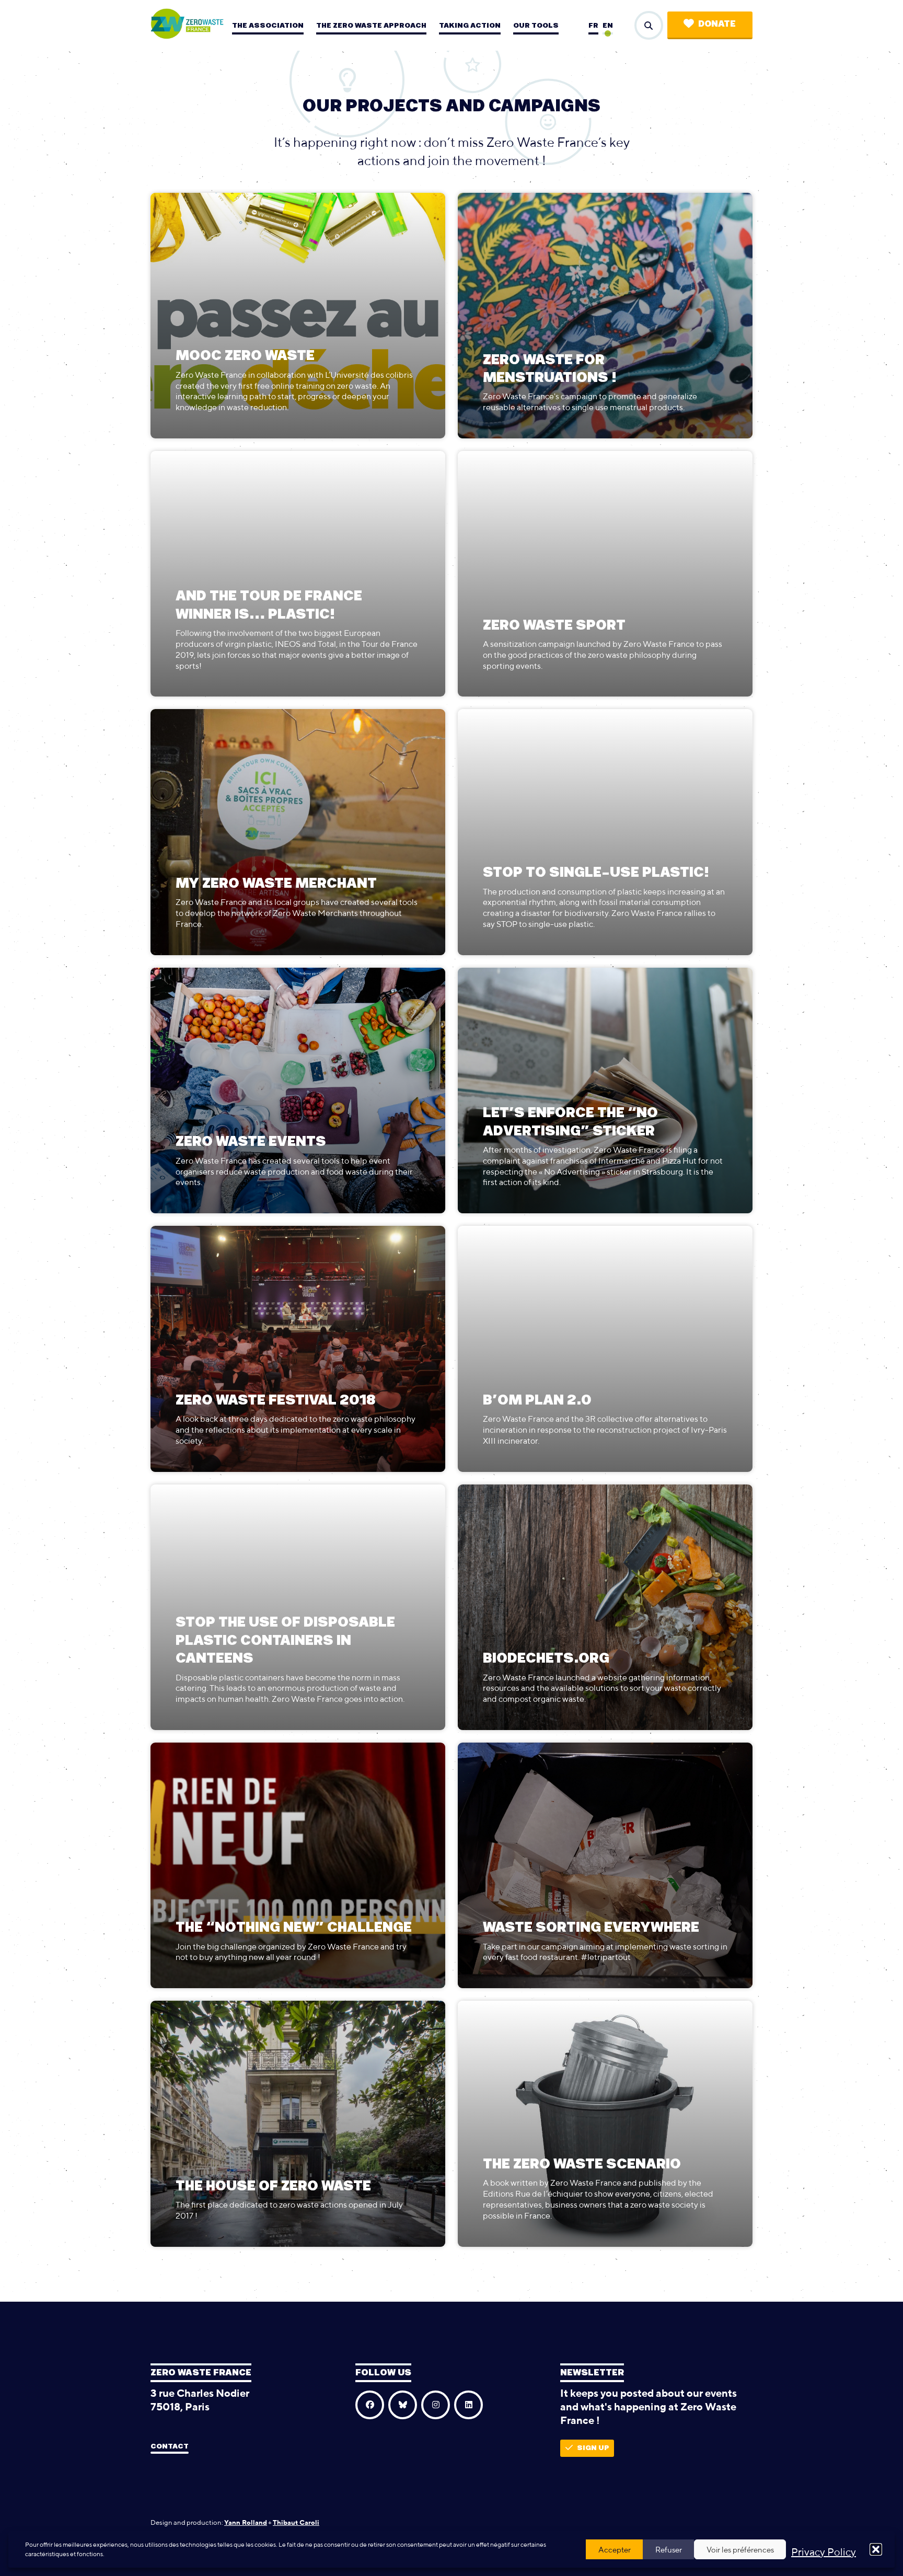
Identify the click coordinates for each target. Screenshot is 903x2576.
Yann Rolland (246, 2522)
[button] (876, 2549)
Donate (717, 24)
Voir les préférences (740, 2550)
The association (268, 26)
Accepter (615, 2550)
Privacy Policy (824, 2552)
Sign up (593, 2448)
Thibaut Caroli (296, 2522)
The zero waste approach (371, 26)
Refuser (669, 2550)
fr (593, 26)
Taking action (470, 26)
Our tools (536, 26)
